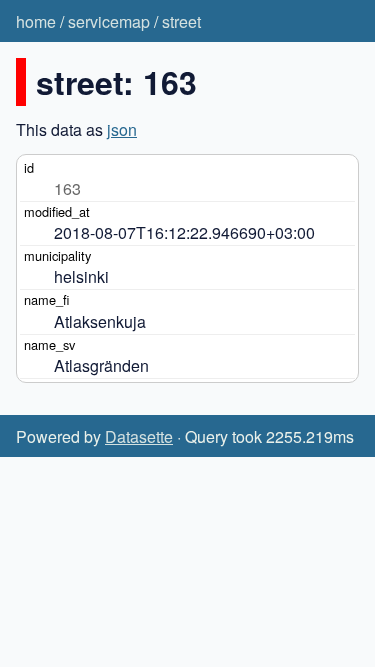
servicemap (109, 21)
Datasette (139, 436)
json (122, 129)
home (36, 21)
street (181, 21)
